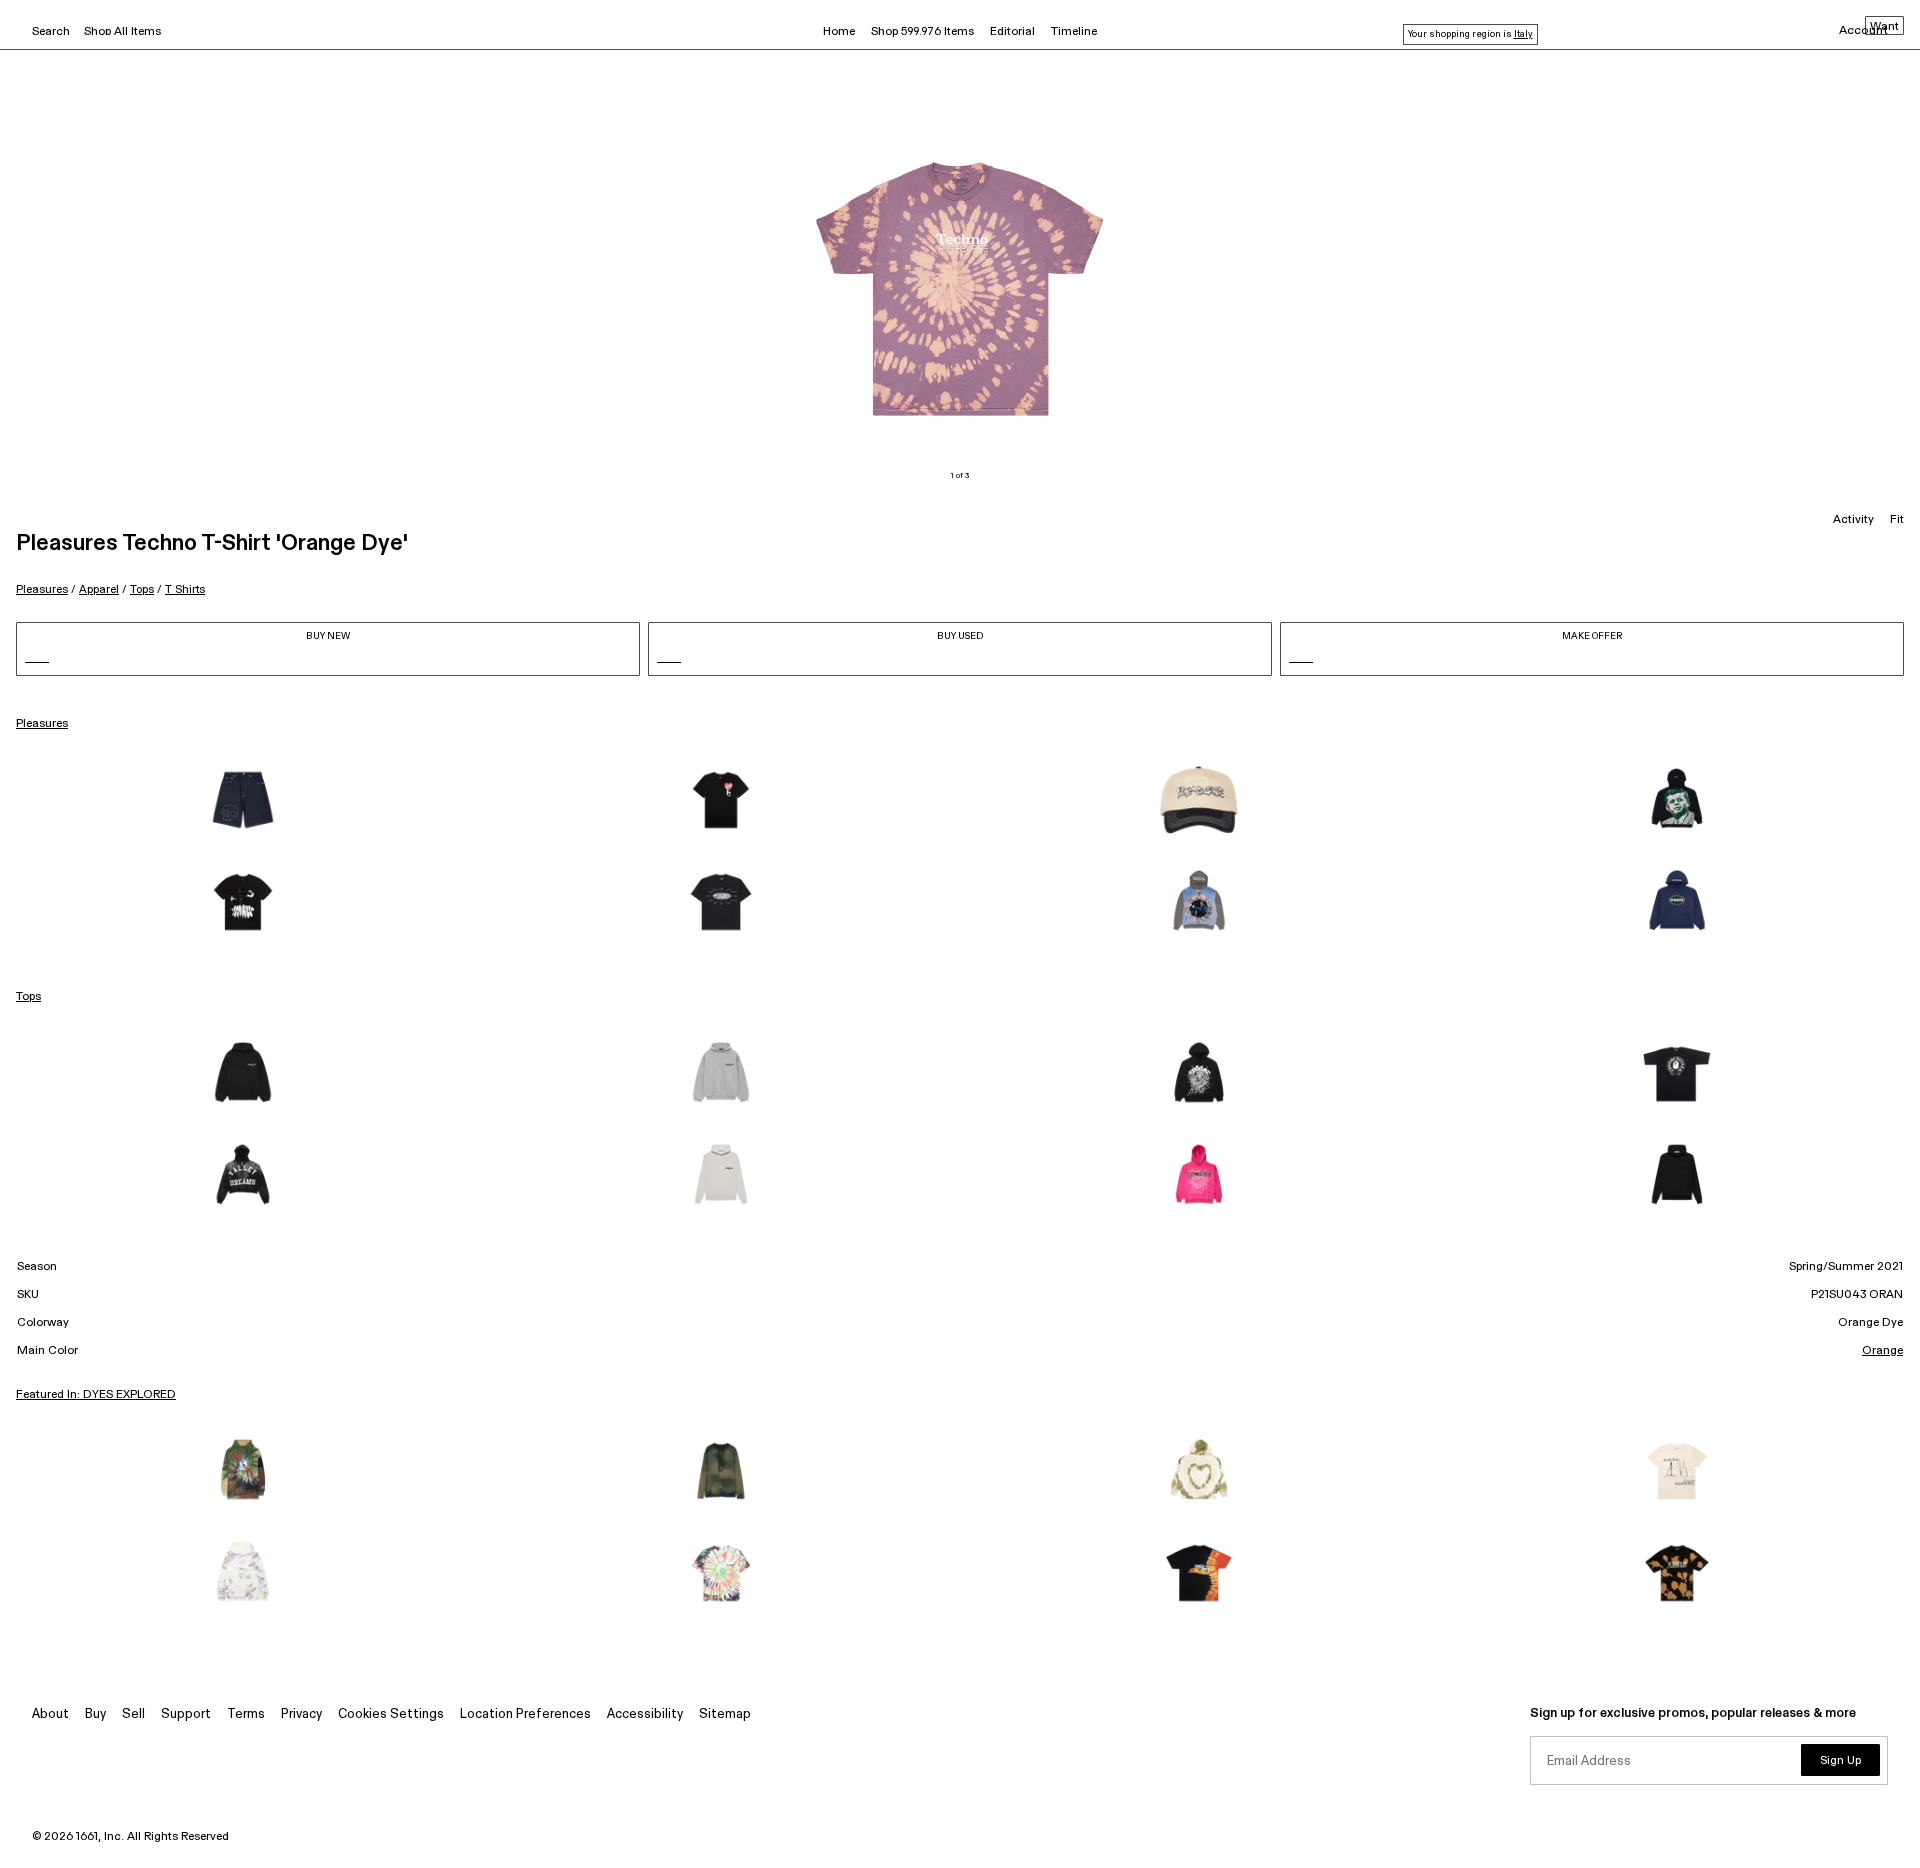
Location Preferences (525, 1714)
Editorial (1012, 32)
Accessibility (645, 1714)
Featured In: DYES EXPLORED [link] (96, 1395)
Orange (1882, 1351)
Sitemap (725, 1714)
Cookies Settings (391, 1714)
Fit (1897, 520)
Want (1884, 27)
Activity (1853, 520)
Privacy (301, 1714)
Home (839, 32)
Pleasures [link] (42, 724)
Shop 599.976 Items (922, 32)
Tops (142, 589)
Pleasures (42, 589)
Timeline (1074, 32)
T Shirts (185, 589)
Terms (246, 1714)
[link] (243, 800)
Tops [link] (28, 997)
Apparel (99, 589)
